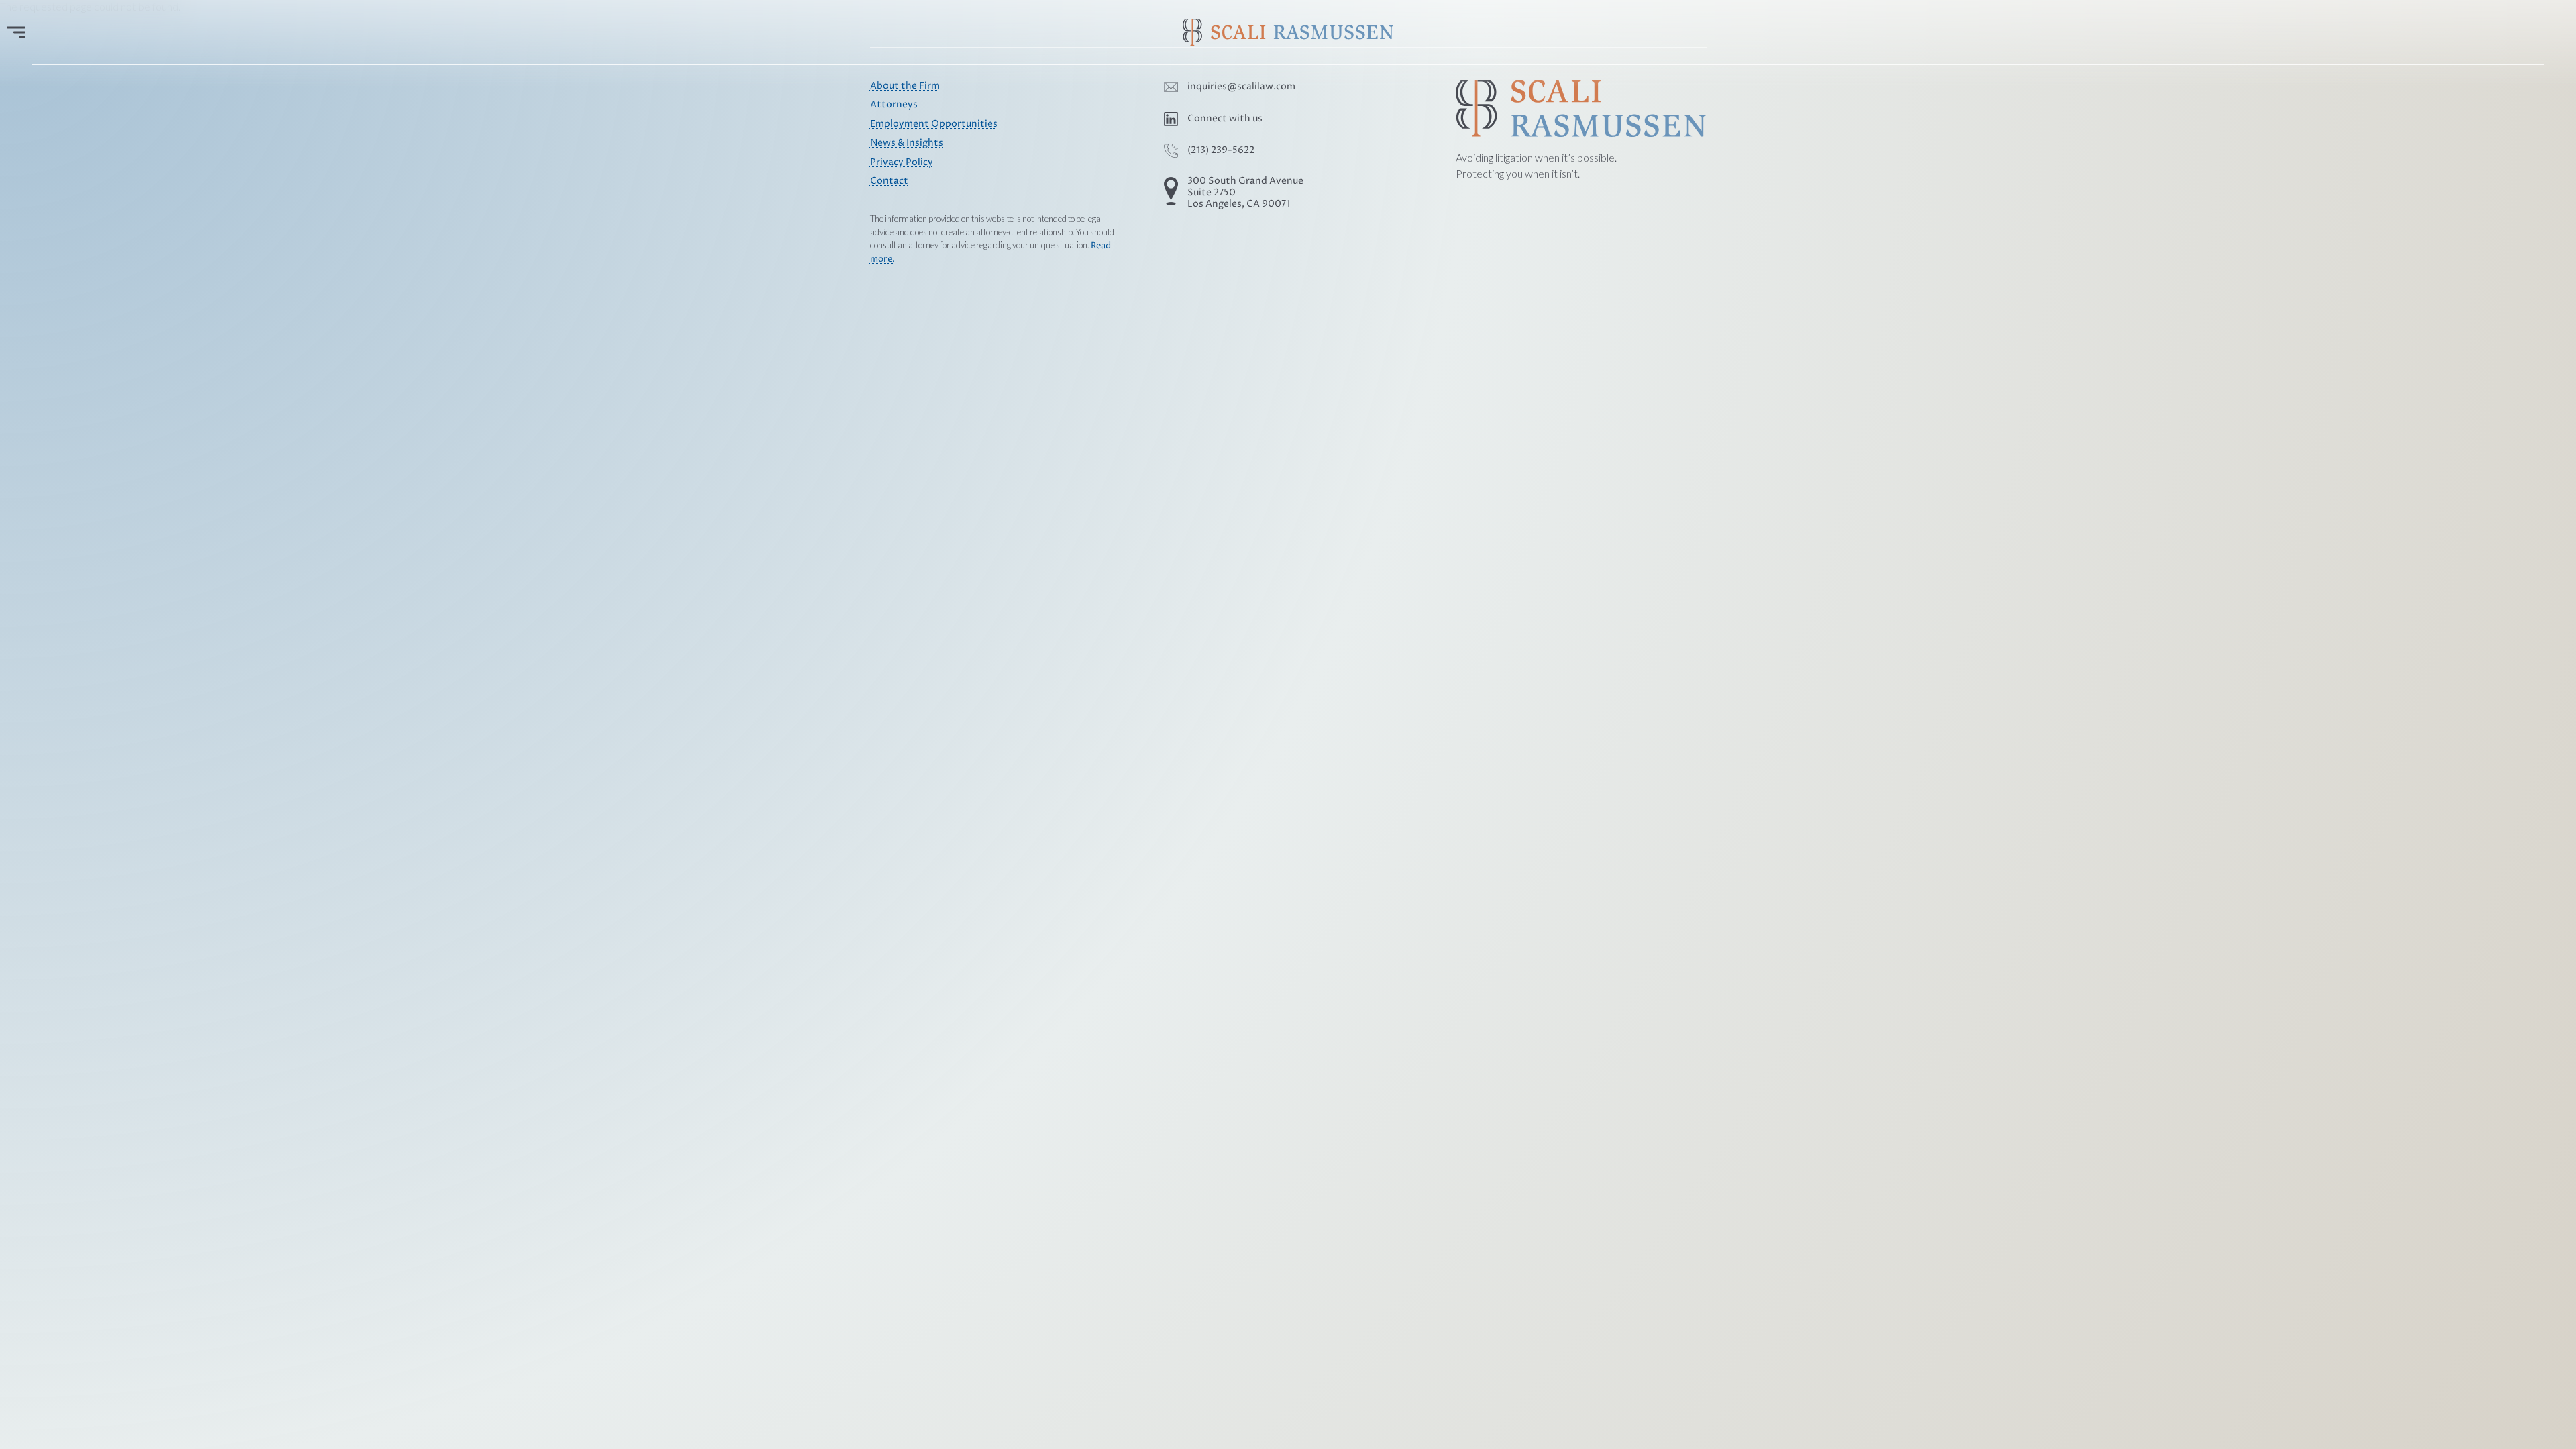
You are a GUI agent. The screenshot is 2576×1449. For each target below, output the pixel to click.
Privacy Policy (902, 162)
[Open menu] (16, 32)
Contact (889, 181)
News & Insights (907, 143)
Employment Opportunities (934, 124)
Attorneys (894, 105)
